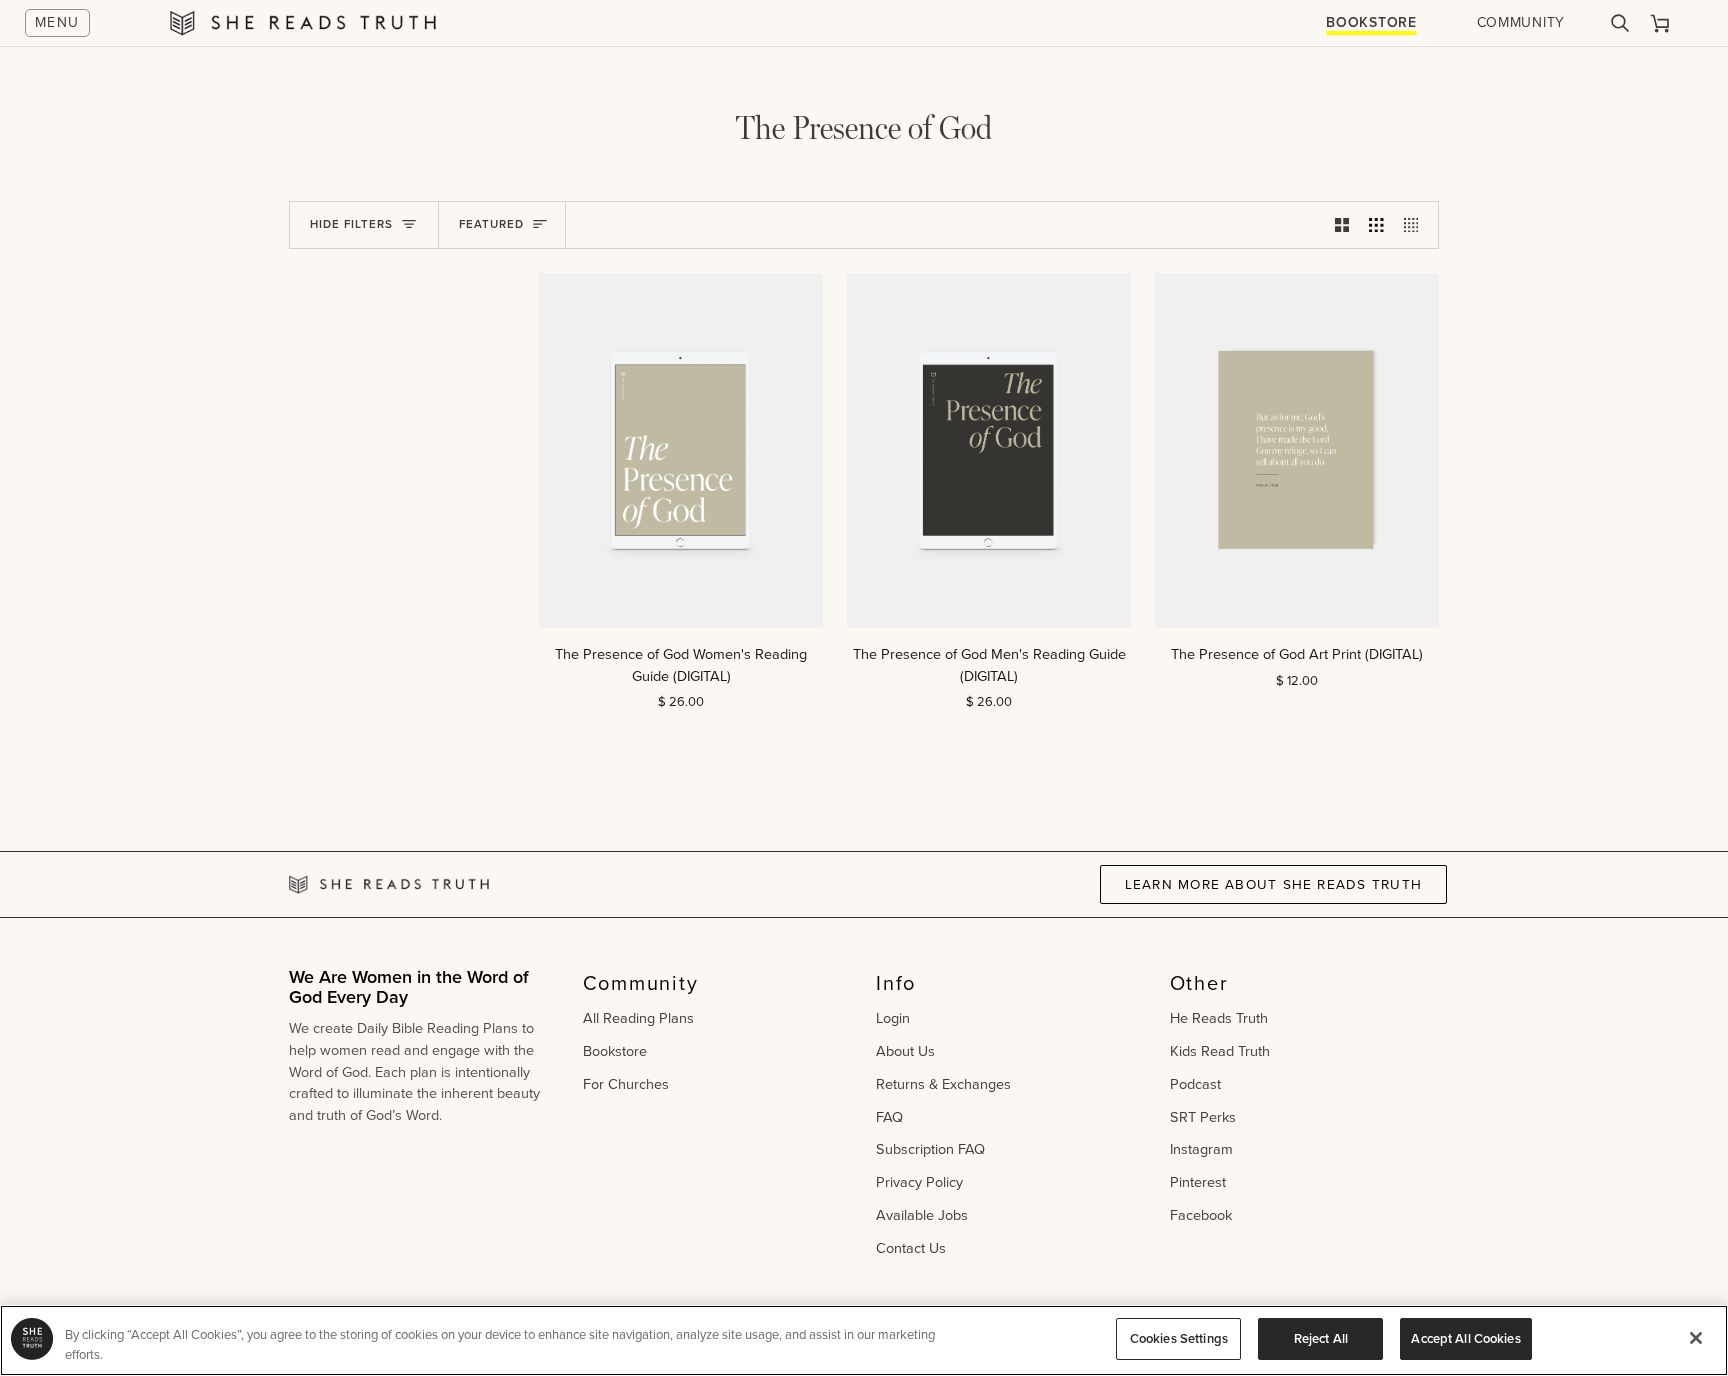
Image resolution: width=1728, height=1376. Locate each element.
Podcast (1195, 1084)
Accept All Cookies (1465, 1338)
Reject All (1321, 1338)
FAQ (889, 1117)
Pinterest (1198, 1182)
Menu (57, 22)
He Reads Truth (1219, 1018)
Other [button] (1199, 983)
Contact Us (911, 1248)
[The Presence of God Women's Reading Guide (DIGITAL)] (681, 450)
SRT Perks (1203, 1117)
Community (1521, 22)
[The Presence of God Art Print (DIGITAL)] (1297, 450)
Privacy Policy (919, 1182)
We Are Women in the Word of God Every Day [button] (409, 989)
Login (893, 1018)
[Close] (1696, 1338)
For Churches (626, 1084)
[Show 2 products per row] (1342, 225)
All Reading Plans (638, 1018)
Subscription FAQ (930, 1149)
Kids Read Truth (1220, 1051)
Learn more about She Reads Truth (1273, 884)
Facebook (1201, 1215)
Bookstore (1371, 22)
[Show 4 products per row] (1416, 225)
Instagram (1201, 1149)
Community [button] (641, 983)
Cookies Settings (1179, 1338)
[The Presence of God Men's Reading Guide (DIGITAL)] (989, 450)
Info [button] (896, 983)
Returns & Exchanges (943, 1084)
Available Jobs (922, 1215)
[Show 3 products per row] (1376, 225)
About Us (905, 1051)
